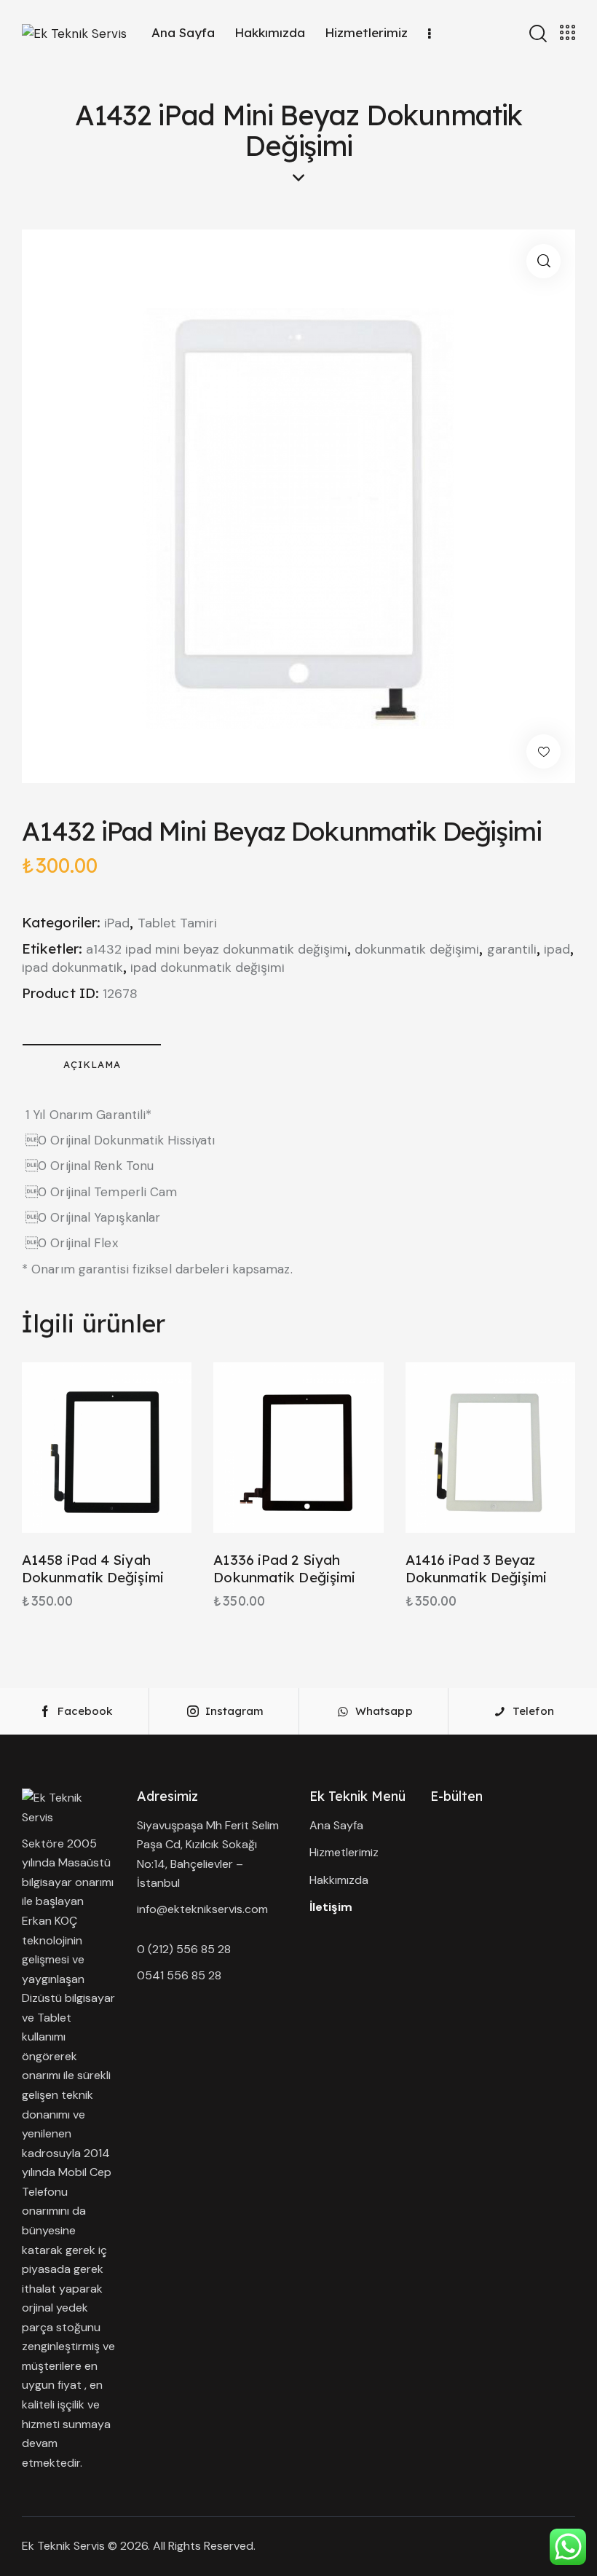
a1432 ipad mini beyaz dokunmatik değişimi (217, 949)
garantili (512, 949)
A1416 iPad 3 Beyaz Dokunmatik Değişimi (477, 1569)
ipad (557, 949)
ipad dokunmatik (72, 967)
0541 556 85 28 (179, 1975)
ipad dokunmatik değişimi (207, 967)
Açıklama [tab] (92, 1064)
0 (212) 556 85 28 (184, 1949)
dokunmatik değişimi (417, 949)
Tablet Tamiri (177, 923)
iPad (117, 923)
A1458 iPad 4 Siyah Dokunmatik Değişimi (93, 1569)
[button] (543, 261)
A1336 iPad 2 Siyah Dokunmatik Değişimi (284, 1569)
